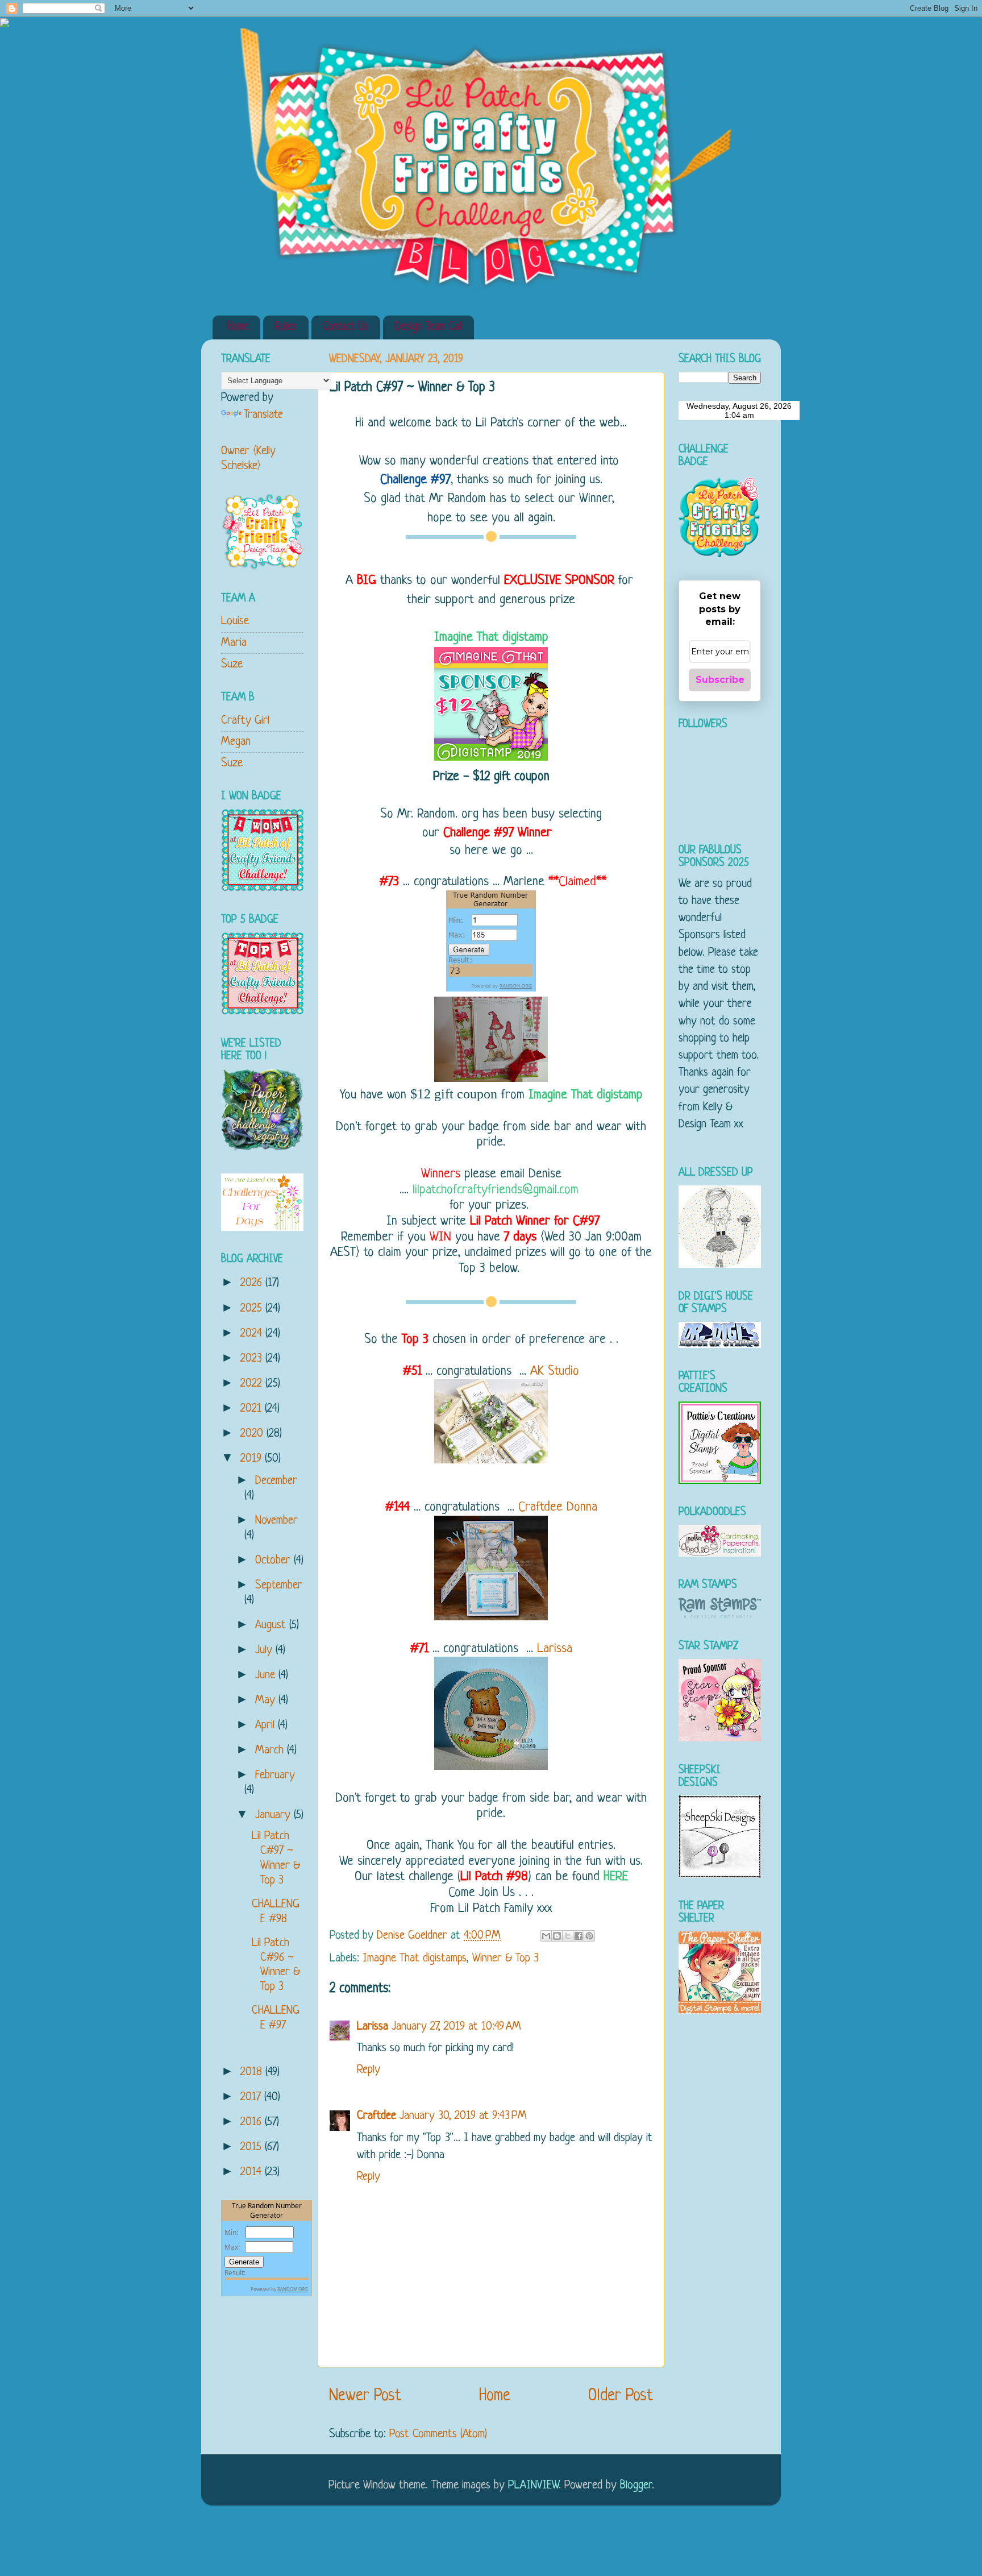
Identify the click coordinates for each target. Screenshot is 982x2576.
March (271, 1750)
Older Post (621, 2396)
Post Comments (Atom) (438, 2434)
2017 (252, 2097)
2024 (253, 1333)
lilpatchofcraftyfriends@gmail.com (498, 1190)
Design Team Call (428, 327)
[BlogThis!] (557, 1936)
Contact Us (346, 327)
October (274, 1560)
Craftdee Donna (558, 1507)
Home (238, 327)
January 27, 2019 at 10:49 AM (456, 2027)
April (267, 1725)
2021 (253, 1409)
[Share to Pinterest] (589, 1936)
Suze (232, 664)
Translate (263, 415)
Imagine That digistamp (491, 638)
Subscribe (720, 680)
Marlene (524, 882)
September (279, 1585)
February (275, 1775)
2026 (253, 1283)
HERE (616, 1877)
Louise (235, 621)
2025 (253, 1308)
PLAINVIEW (533, 2485)
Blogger (636, 2485)
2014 (253, 2172)
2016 (253, 2122)
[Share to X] (568, 1936)
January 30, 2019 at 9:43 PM (463, 2116)
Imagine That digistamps (415, 1958)
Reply (369, 2070)
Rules (286, 327)
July (265, 1650)
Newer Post (365, 2396)
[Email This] (546, 1936)
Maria (234, 643)
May (267, 1700)
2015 (253, 2147)
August (272, 1625)
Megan (236, 742)
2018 (253, 2072)
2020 (253, 1434)
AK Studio (555, 1372)
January (274, 1815)
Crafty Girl (245, 721)
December (276, 1481)
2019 (253, 1459)
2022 (253, 1384)
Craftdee (376, 2116)
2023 (253, 1358)
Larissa (555, 1649)
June (267, 1675)
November (276, 1521)
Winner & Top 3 (505, 1958)
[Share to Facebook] (579, 1936)
